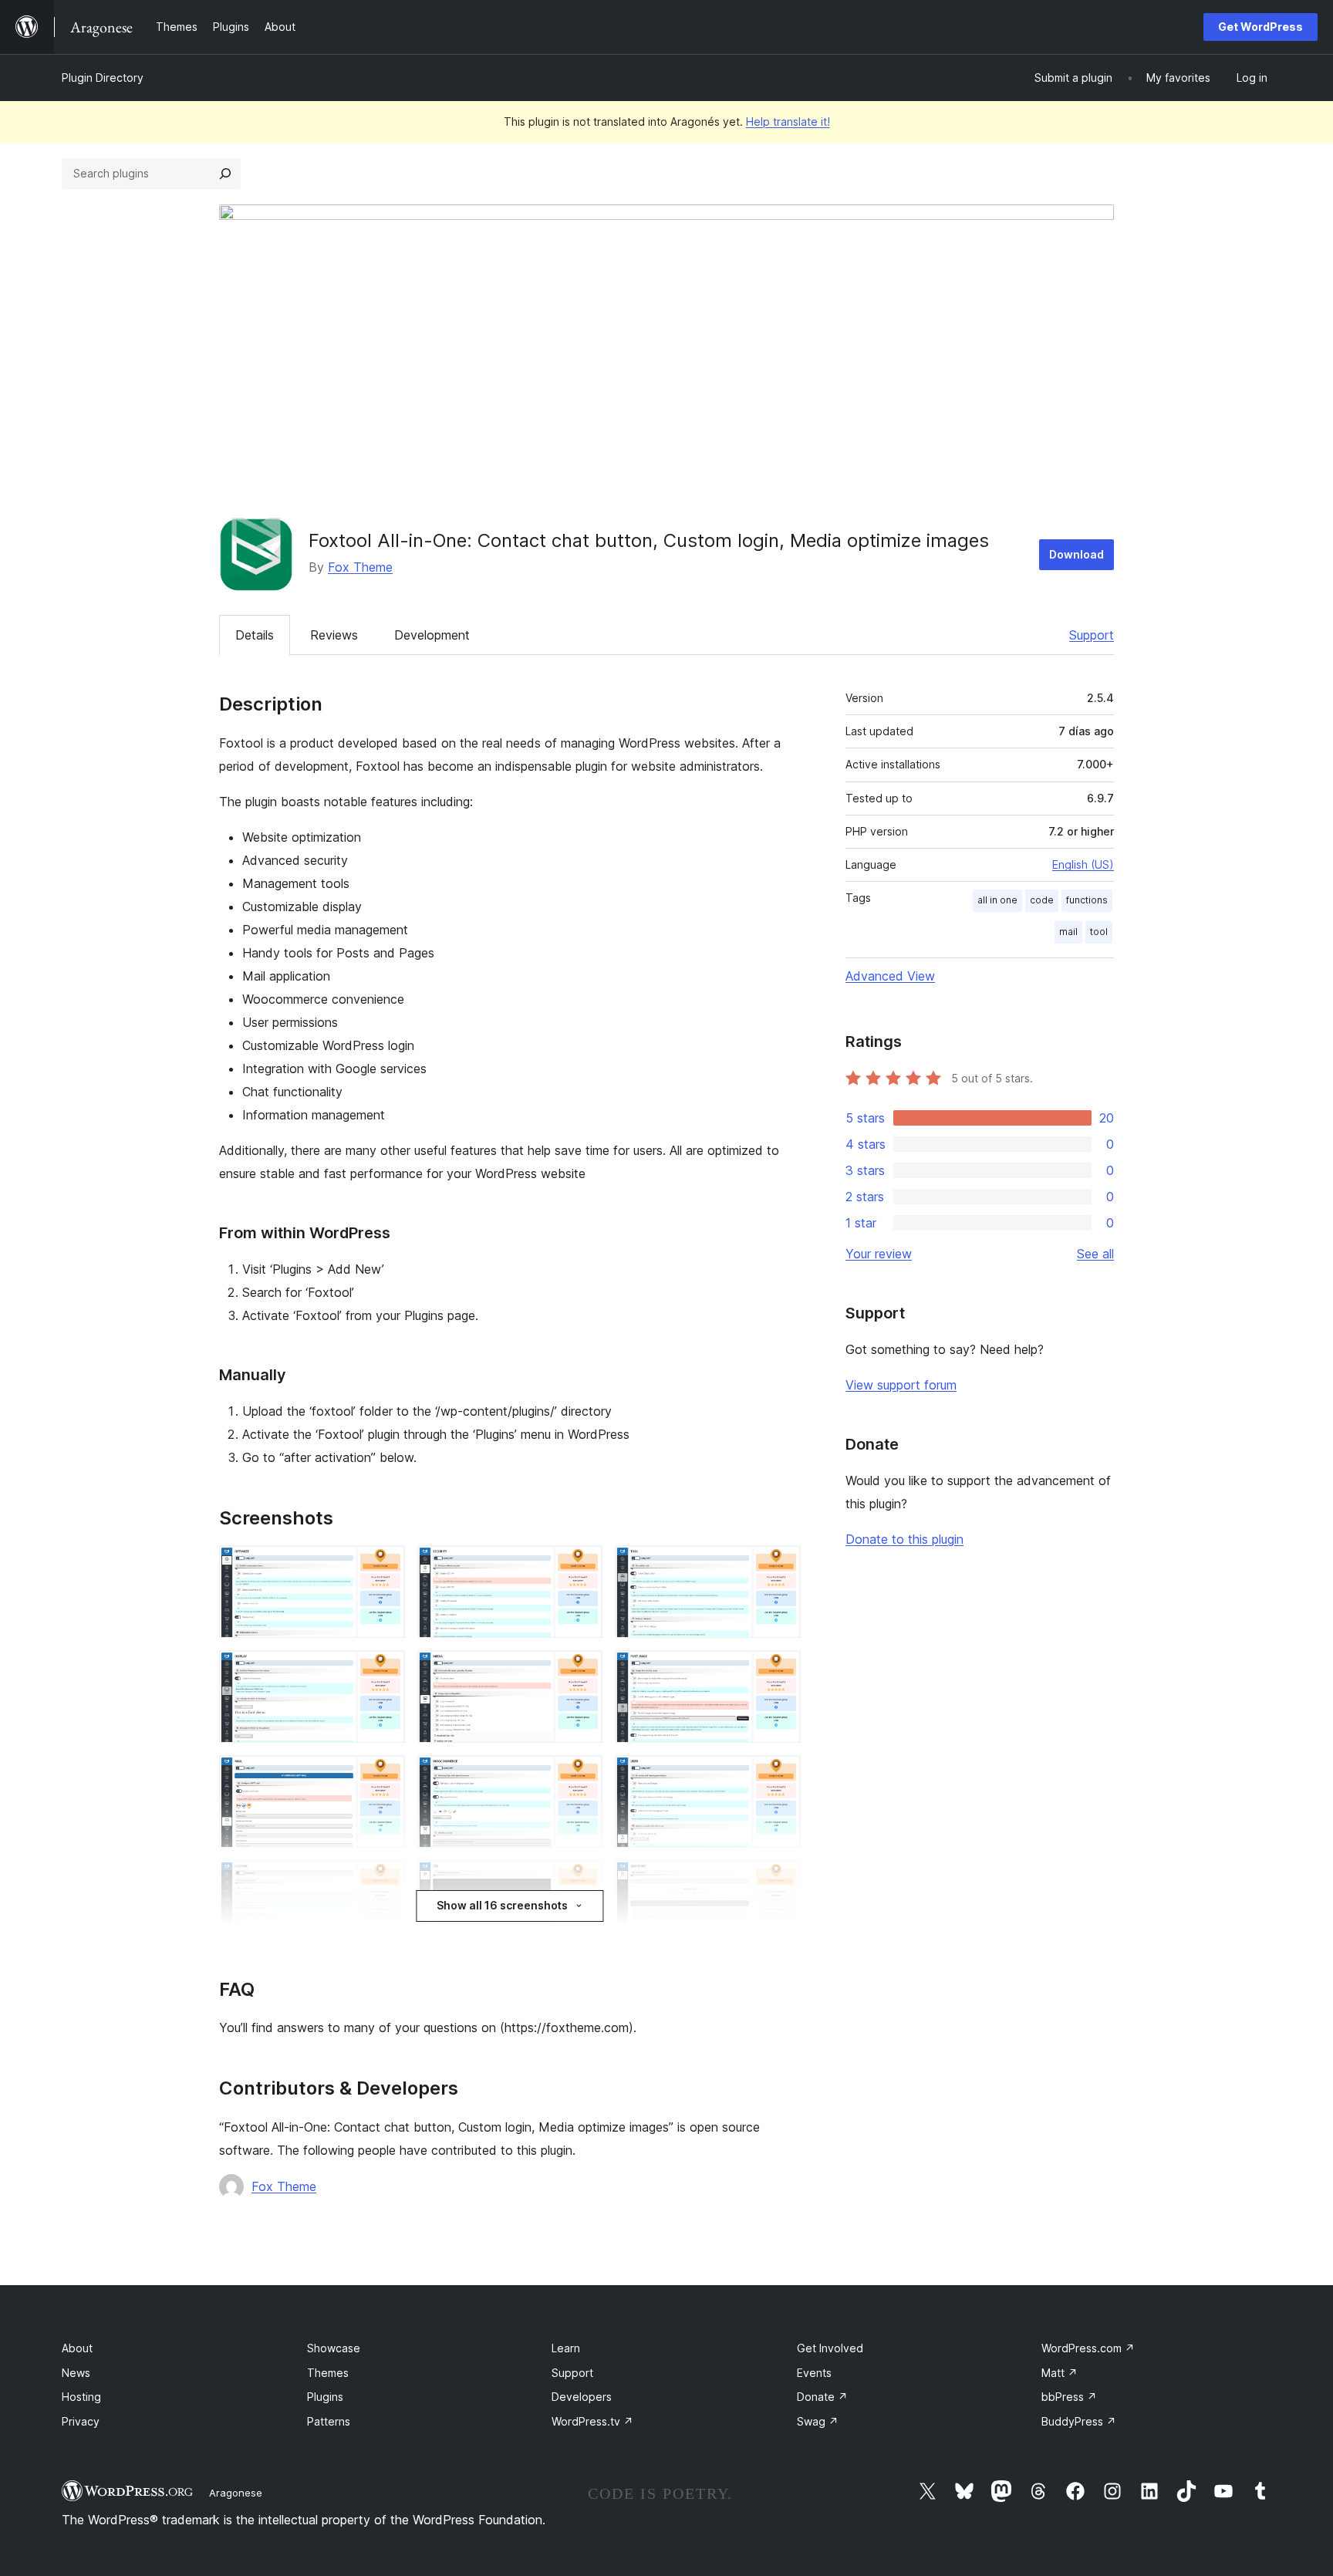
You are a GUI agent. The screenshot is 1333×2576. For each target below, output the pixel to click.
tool (1099, 932)
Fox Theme (360, 567)
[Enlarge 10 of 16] (384, 1881)
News (76, 2373)
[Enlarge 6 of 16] (780, 1671)
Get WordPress (1260, 27)
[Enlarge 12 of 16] (780, 1881)
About (77, 2348)
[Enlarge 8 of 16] (582, 1776)
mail (1068, 932)
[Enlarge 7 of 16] (384, 1776)
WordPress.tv (592, 2421)
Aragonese (236, 2493)
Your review (879, 1254)
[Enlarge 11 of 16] (582, 1881)
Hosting (81, 2397)
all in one (997, 900)
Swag (818, 2421)
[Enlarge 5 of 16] (582, 1671)
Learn (566, 2348)
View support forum (901, 1385)
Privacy (81, 2421)
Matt (1060, 2373)
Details (255, 635)
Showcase (334, 2348)
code (1042, 900)
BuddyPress (1079, 2421)
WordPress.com (1088, 2348)
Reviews (334, 635)
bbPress (1069, 2397)
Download (1077, 554)
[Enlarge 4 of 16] (384, 1671)
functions (1087, 900)
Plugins (325, 2397)
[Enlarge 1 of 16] (384, 1566)
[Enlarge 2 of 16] (582, 1566)
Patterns (329, 2421)
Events (814, 2373)
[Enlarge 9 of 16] (780, 1776)
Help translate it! (788, 122)
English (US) (1083, 864)
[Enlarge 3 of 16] (780, 1566)
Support (1092, 635)
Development (432, 635)
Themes (328, 2373)
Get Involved (830, 2348)
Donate (822, 2397)
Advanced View (890, 976)
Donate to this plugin (904, 1539)
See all (1095, 1254)
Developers (582, 2397)
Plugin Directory (103, 78)
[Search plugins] (225, 174)
